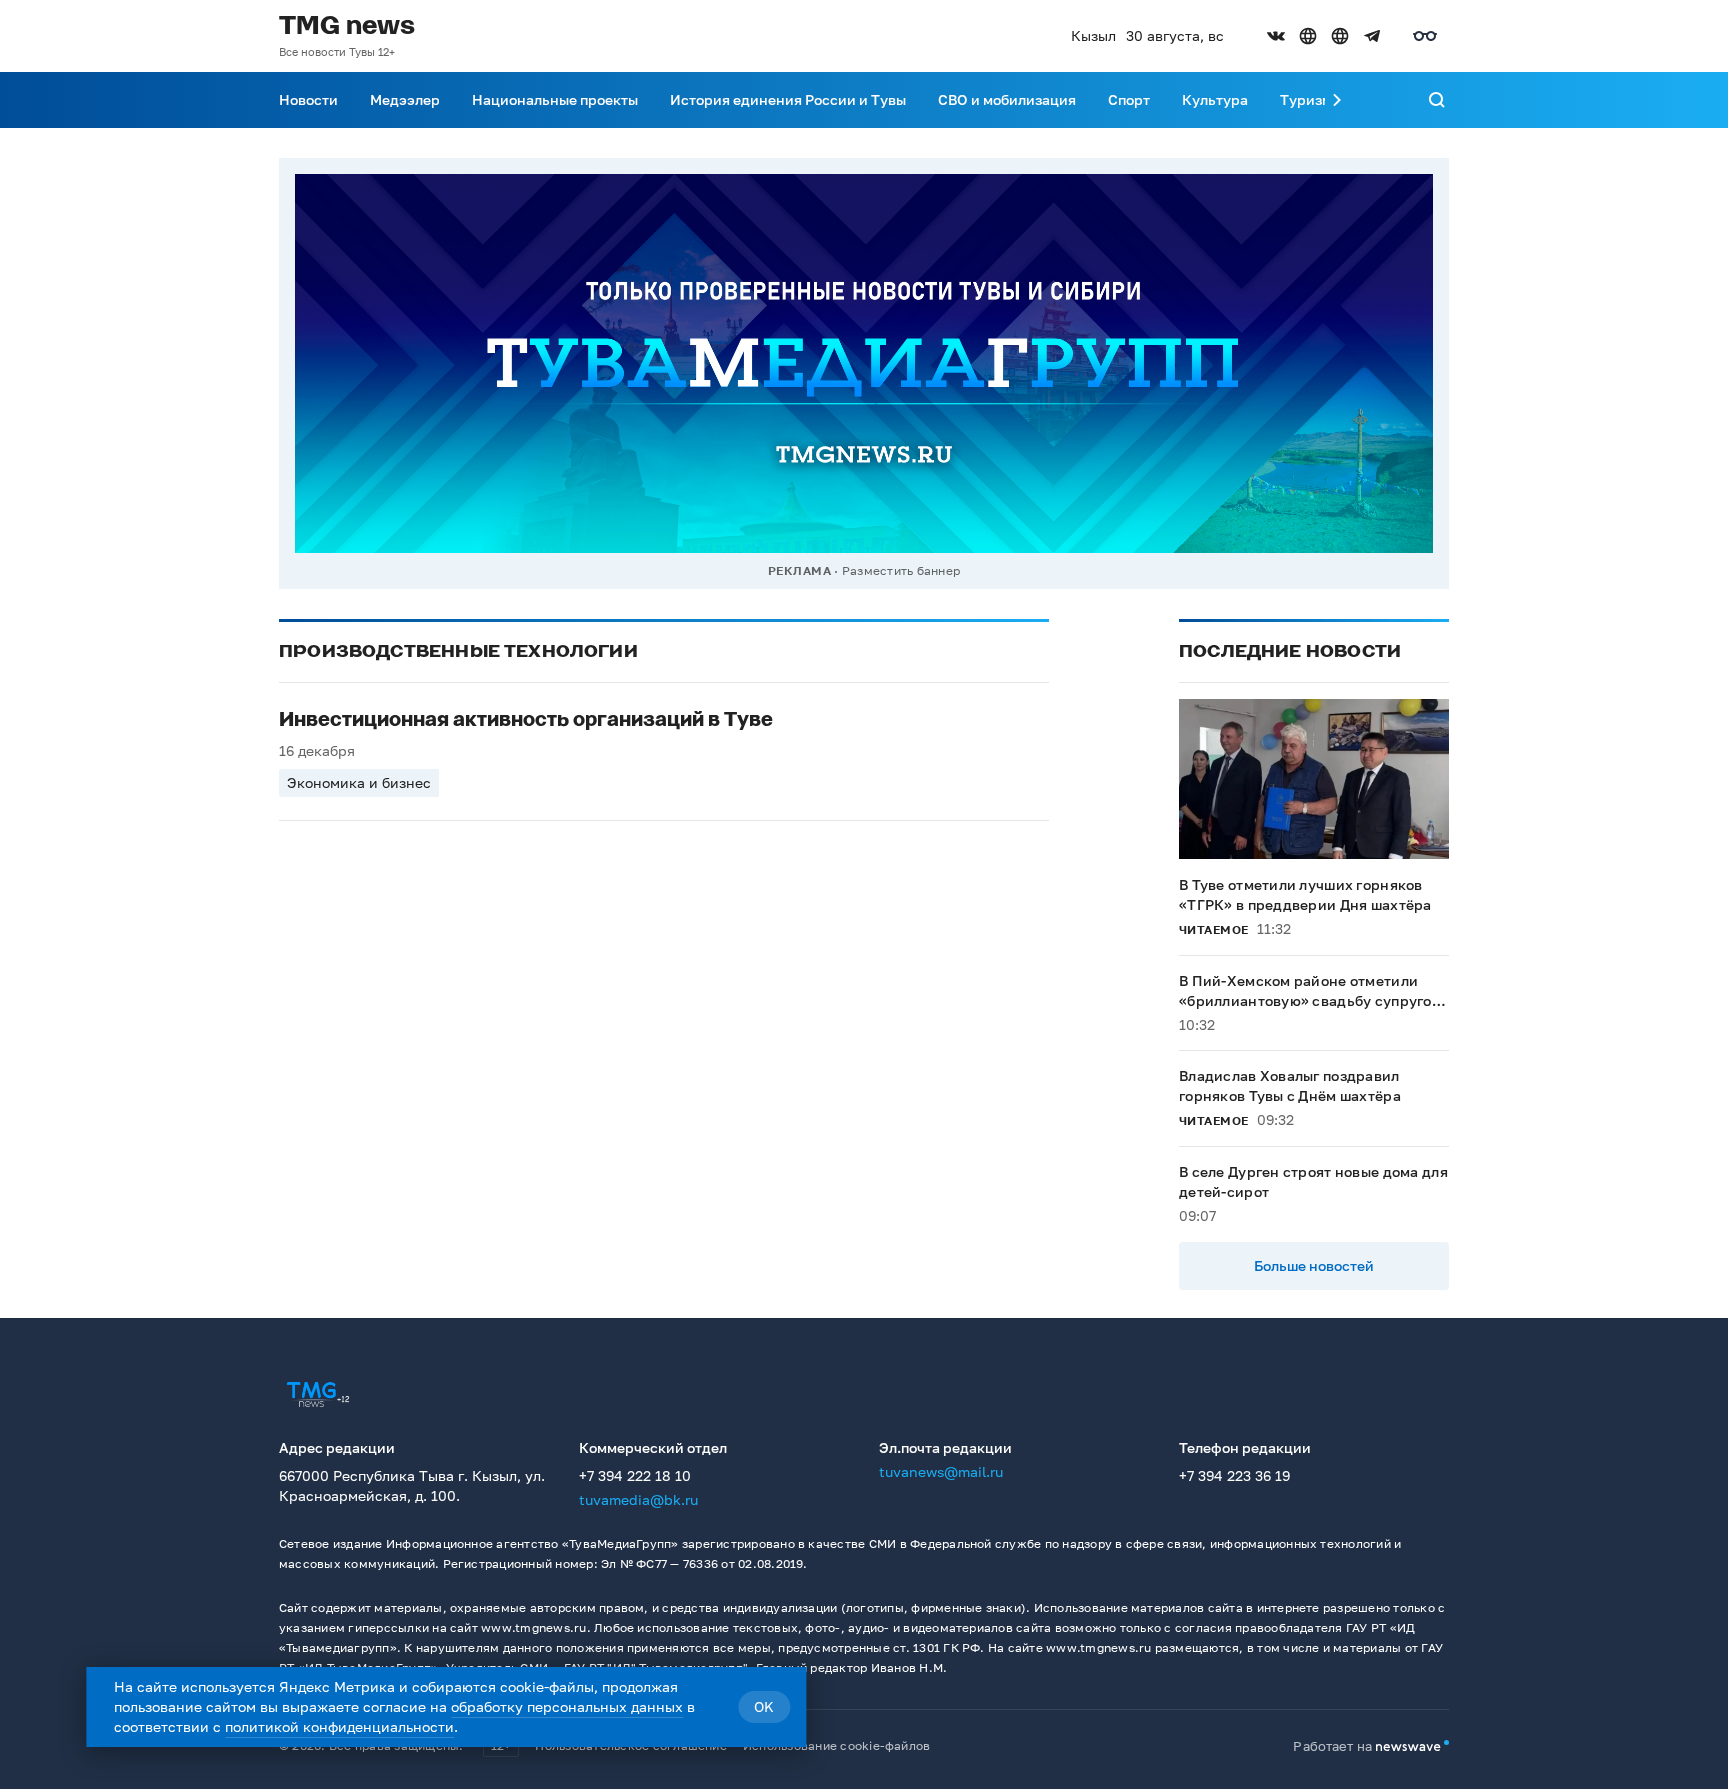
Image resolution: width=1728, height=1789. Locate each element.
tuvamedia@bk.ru (638, 1499)
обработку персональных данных (567, 1706)
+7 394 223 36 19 (1234, 1475)
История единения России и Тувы (788, 99)
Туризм (1306, 99)
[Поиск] (1437, 100)
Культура (1215, 99)
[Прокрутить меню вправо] (1337, 100)
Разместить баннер (901, 570)
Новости (308, 99)
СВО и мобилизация (1007, 99)
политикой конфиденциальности (339, 1726)
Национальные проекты (555, 99)
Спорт (1129, 99)
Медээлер (405, 99)
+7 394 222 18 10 (635, 1475)
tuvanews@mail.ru (941, 1471)
